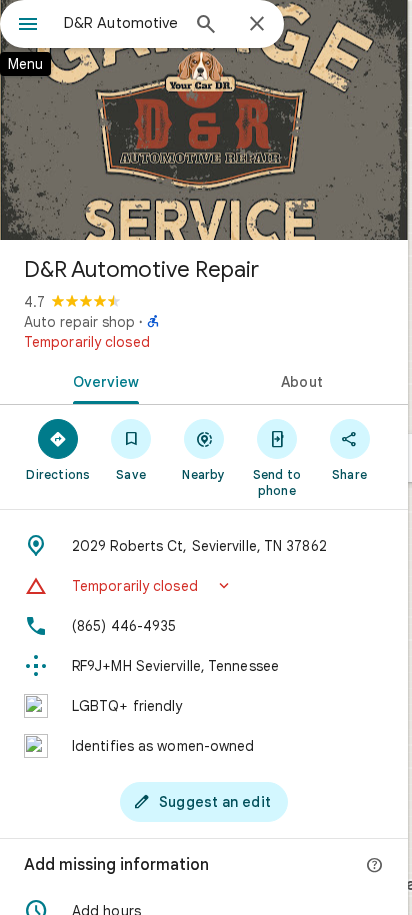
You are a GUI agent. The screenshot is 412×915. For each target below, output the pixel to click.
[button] (204, 586)
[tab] (102, 380)
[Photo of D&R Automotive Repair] (204, 120)
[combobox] (121, 23)
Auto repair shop (79, 322)
